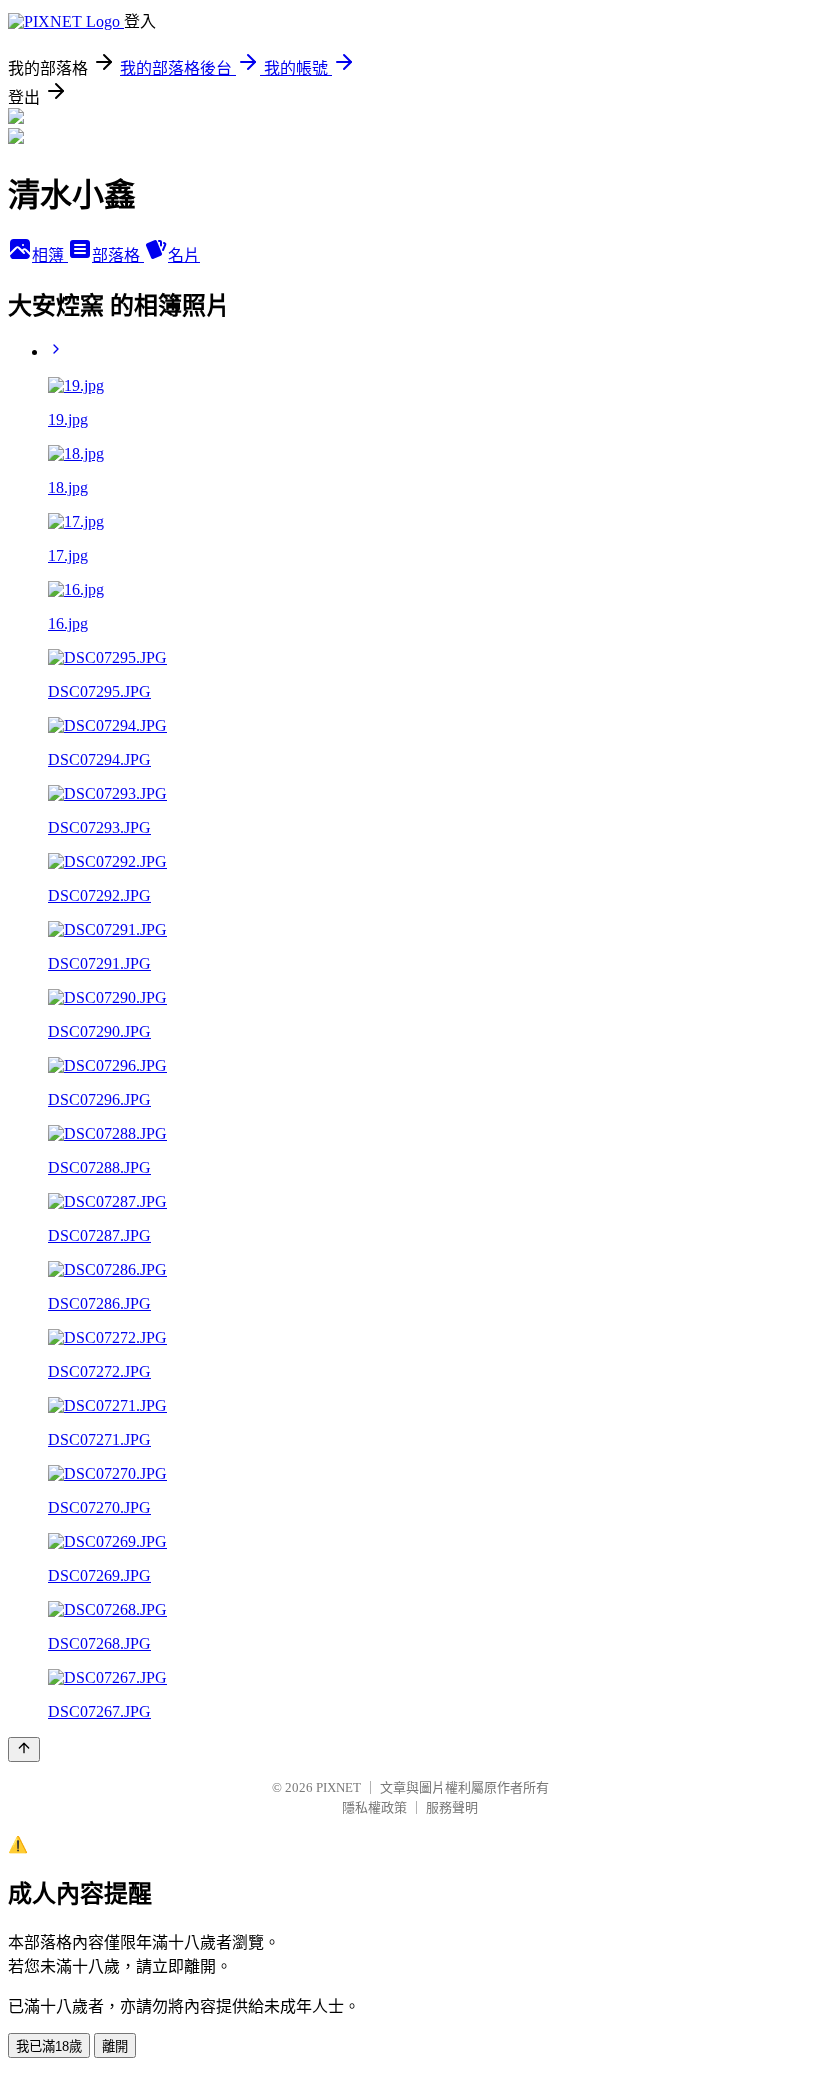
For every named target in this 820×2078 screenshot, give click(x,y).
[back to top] (24, 1749)
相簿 (50, 255)
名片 (184, 255)
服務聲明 (452, 1807)
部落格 (118, 255)
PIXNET (338, 1787)
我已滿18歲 (49, 2046)
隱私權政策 (374, 1807)
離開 (115, 2046)
